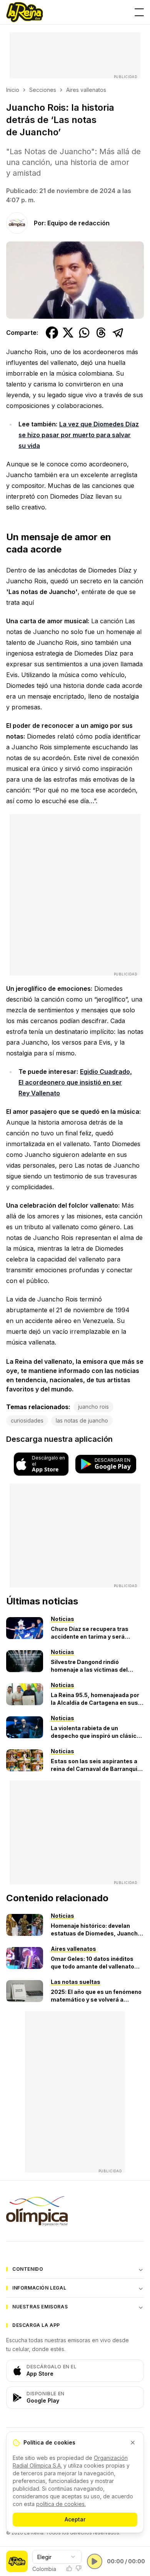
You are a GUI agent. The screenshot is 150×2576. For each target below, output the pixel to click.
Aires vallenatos (86, 90)
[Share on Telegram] (118, 333)
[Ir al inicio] (25, 12)
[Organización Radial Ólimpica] (75, 2211)
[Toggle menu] (139, 12)
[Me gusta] (69, 2568)
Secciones (43, 90)
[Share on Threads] (101, 333)
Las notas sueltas (76, 1982)
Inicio (13, 90)
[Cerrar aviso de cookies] (133, 2443)
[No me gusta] (78, 2568)
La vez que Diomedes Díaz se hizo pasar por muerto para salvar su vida (79, 435)
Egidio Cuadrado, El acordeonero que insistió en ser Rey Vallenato (75, 1082)
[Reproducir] (95, 2561)
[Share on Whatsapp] (84, 333)
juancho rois (93, 1407)
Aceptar (75, 2519)
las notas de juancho (82, 1420)
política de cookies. (61, 2504)
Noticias (62, 1619)
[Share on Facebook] (52, 333)
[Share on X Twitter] (68, 333)
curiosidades (27, 1420)
